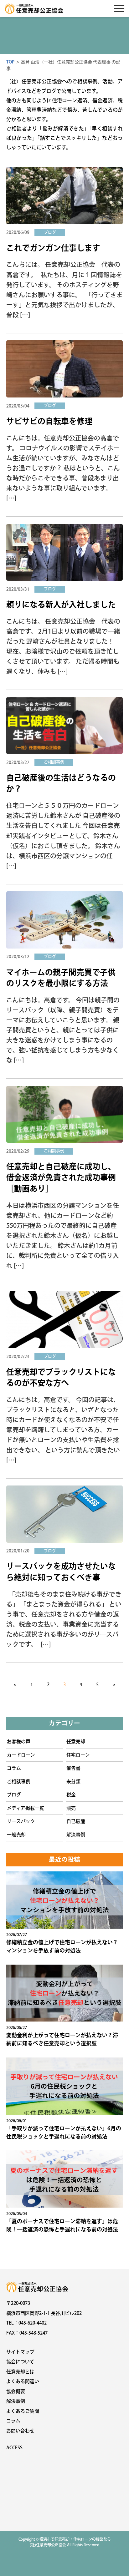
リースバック (21, 1821)
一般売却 (16, 1835)
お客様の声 (19, 1741)
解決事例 (76, 1835)
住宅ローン (78, 1755)
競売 (71, 1808)
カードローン (21, 1755)
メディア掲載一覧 (26, 1808)
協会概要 (16, 2391)
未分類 (73, 1781)
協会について (20, 2362)
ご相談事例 (19, 1781)
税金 (71, 1795)
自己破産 (76, 1821)
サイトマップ (20, 2352)
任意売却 (76, 1741)
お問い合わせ (20, 2431)
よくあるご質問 (23, 2411)
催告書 (73, 1768)
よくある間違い (23, 2381)
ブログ (14, 1795)
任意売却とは (20, 2372)
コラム (14, 1768)
